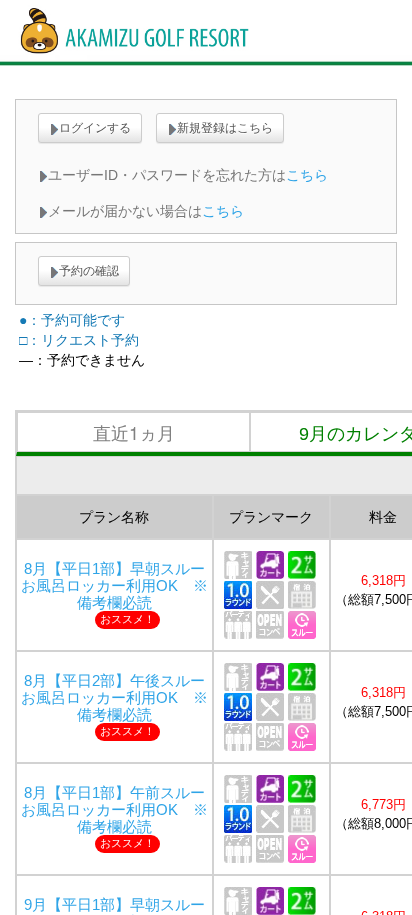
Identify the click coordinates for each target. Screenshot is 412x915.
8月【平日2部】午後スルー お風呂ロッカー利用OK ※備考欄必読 (120, 698)
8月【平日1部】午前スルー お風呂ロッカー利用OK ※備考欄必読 (120, 810)
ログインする (95, 128)
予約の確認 (89, 271)
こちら (307, 175)
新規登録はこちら (225, 128)
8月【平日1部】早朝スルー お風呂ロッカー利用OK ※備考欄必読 (120, 586)
